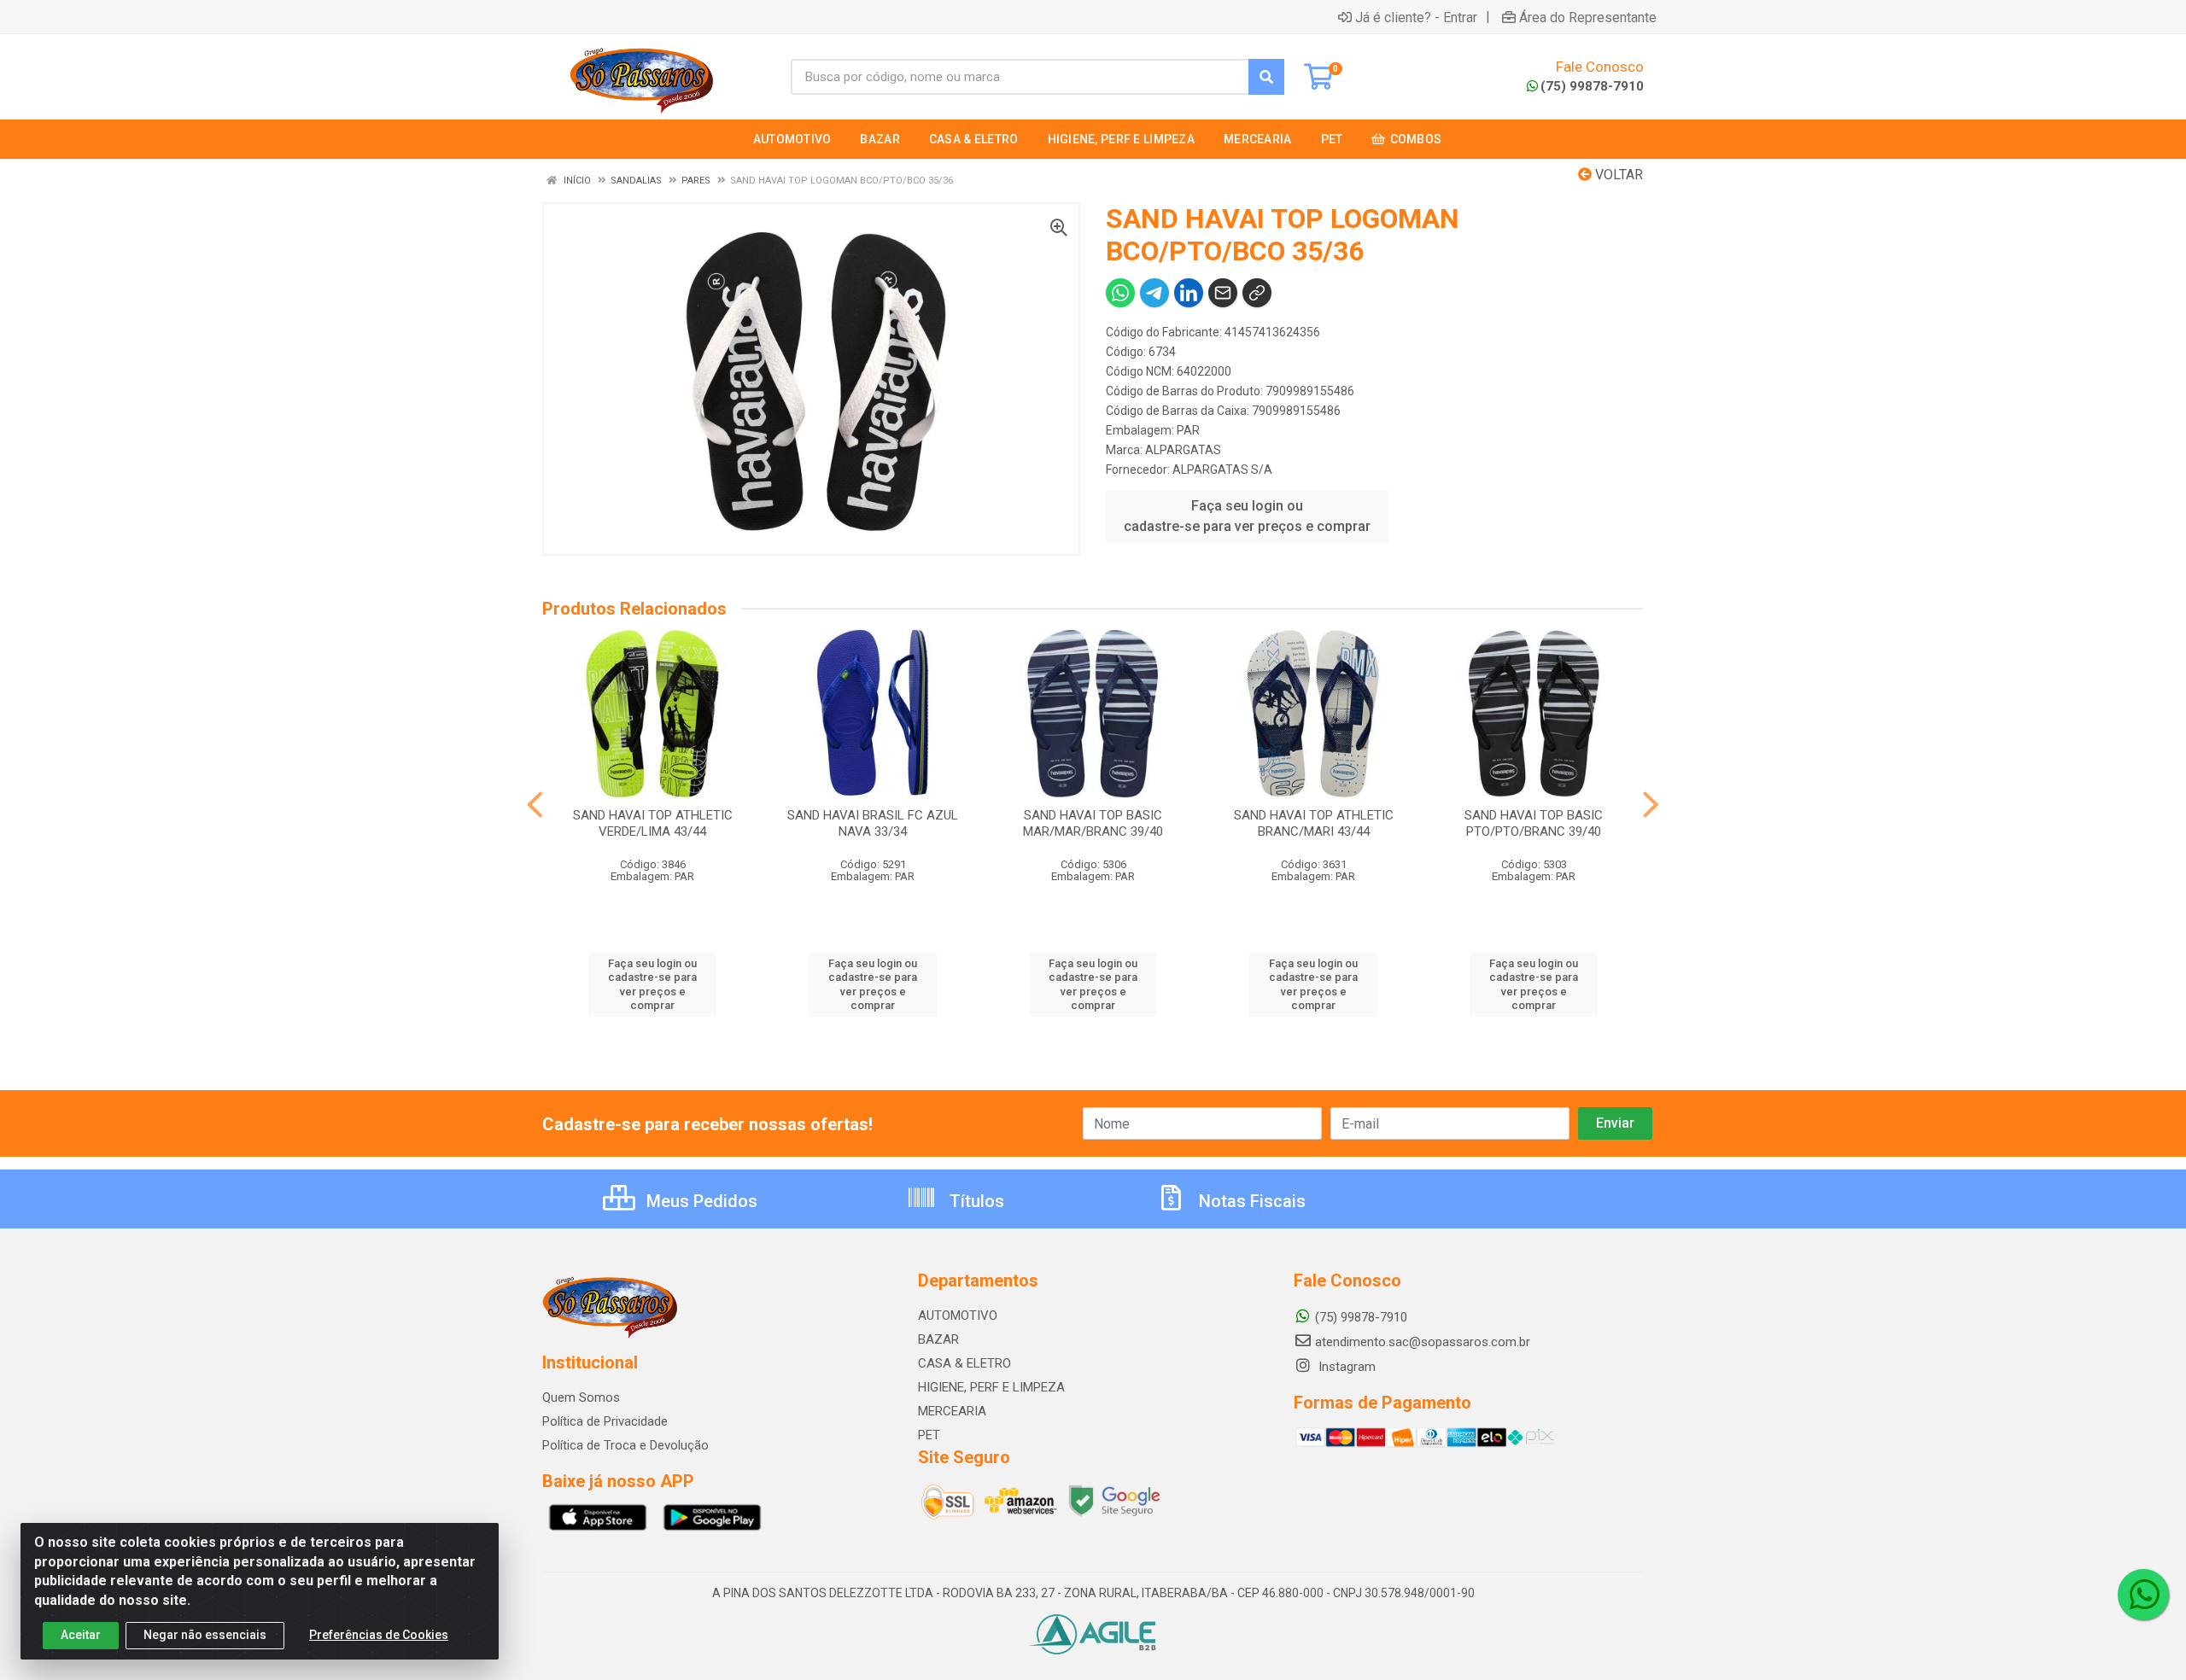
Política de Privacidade (605, 1421)
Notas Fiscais (1250, 1201)
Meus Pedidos (700, 1201)
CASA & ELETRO (964, 1363)
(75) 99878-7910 (1592, 86)
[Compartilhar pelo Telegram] (1154, 293)
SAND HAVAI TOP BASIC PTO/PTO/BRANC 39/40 (1534, 823)
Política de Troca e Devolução (625, 1445)
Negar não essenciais (205, 1635)
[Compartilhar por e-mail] (1223, 293)
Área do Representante (1588, 17)
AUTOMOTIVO (958, 1315)
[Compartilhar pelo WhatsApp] (1120, 293)
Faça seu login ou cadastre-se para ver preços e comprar (1247, 516)
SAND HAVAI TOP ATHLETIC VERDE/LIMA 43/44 (653, 823)
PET (929, 1435)
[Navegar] (535, 805)
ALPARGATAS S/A (1222, 470)
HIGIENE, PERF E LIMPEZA (991, 1387)
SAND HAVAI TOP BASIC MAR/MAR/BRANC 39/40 (1093, 823)
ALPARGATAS (1183, 450)
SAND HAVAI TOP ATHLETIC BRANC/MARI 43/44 (1314, 823)
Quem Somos (581, 1397)
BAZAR (938, 1339)
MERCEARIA (952, 1411)
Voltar (1617, 175)
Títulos (975, 1201)
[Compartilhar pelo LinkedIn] (1189, 293)
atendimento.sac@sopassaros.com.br (1423, 1342)
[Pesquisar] (1266, 77)
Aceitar (81, 1635)
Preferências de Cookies (379, 1635)
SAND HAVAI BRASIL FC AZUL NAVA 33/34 (873, 823)
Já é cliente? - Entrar (1416, 17)
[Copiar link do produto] (1257, 293)
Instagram (1345, 1367)
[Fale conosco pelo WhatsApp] (2143, 1595)
